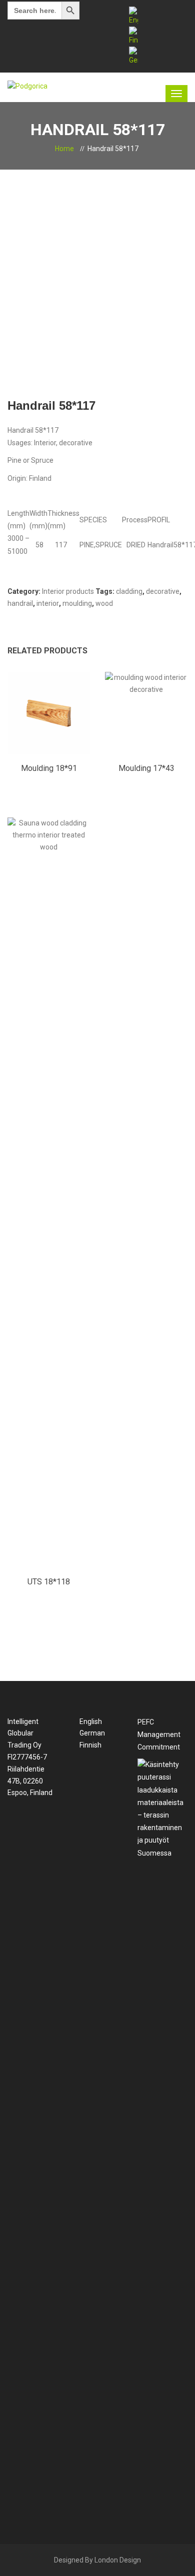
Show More (49, 721)
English (90, 1722)
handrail (20, 603)
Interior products (68, 591)
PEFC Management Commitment (159, 1735)
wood (104, 603)
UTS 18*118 (49, 1582)
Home (64, 149)
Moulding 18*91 (49, 768)
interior (48, 603)
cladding (129, 591)
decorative (163, 591)
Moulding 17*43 (146, 768)
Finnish (90, 1745)
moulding (77, 603)
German (91, 1733)
